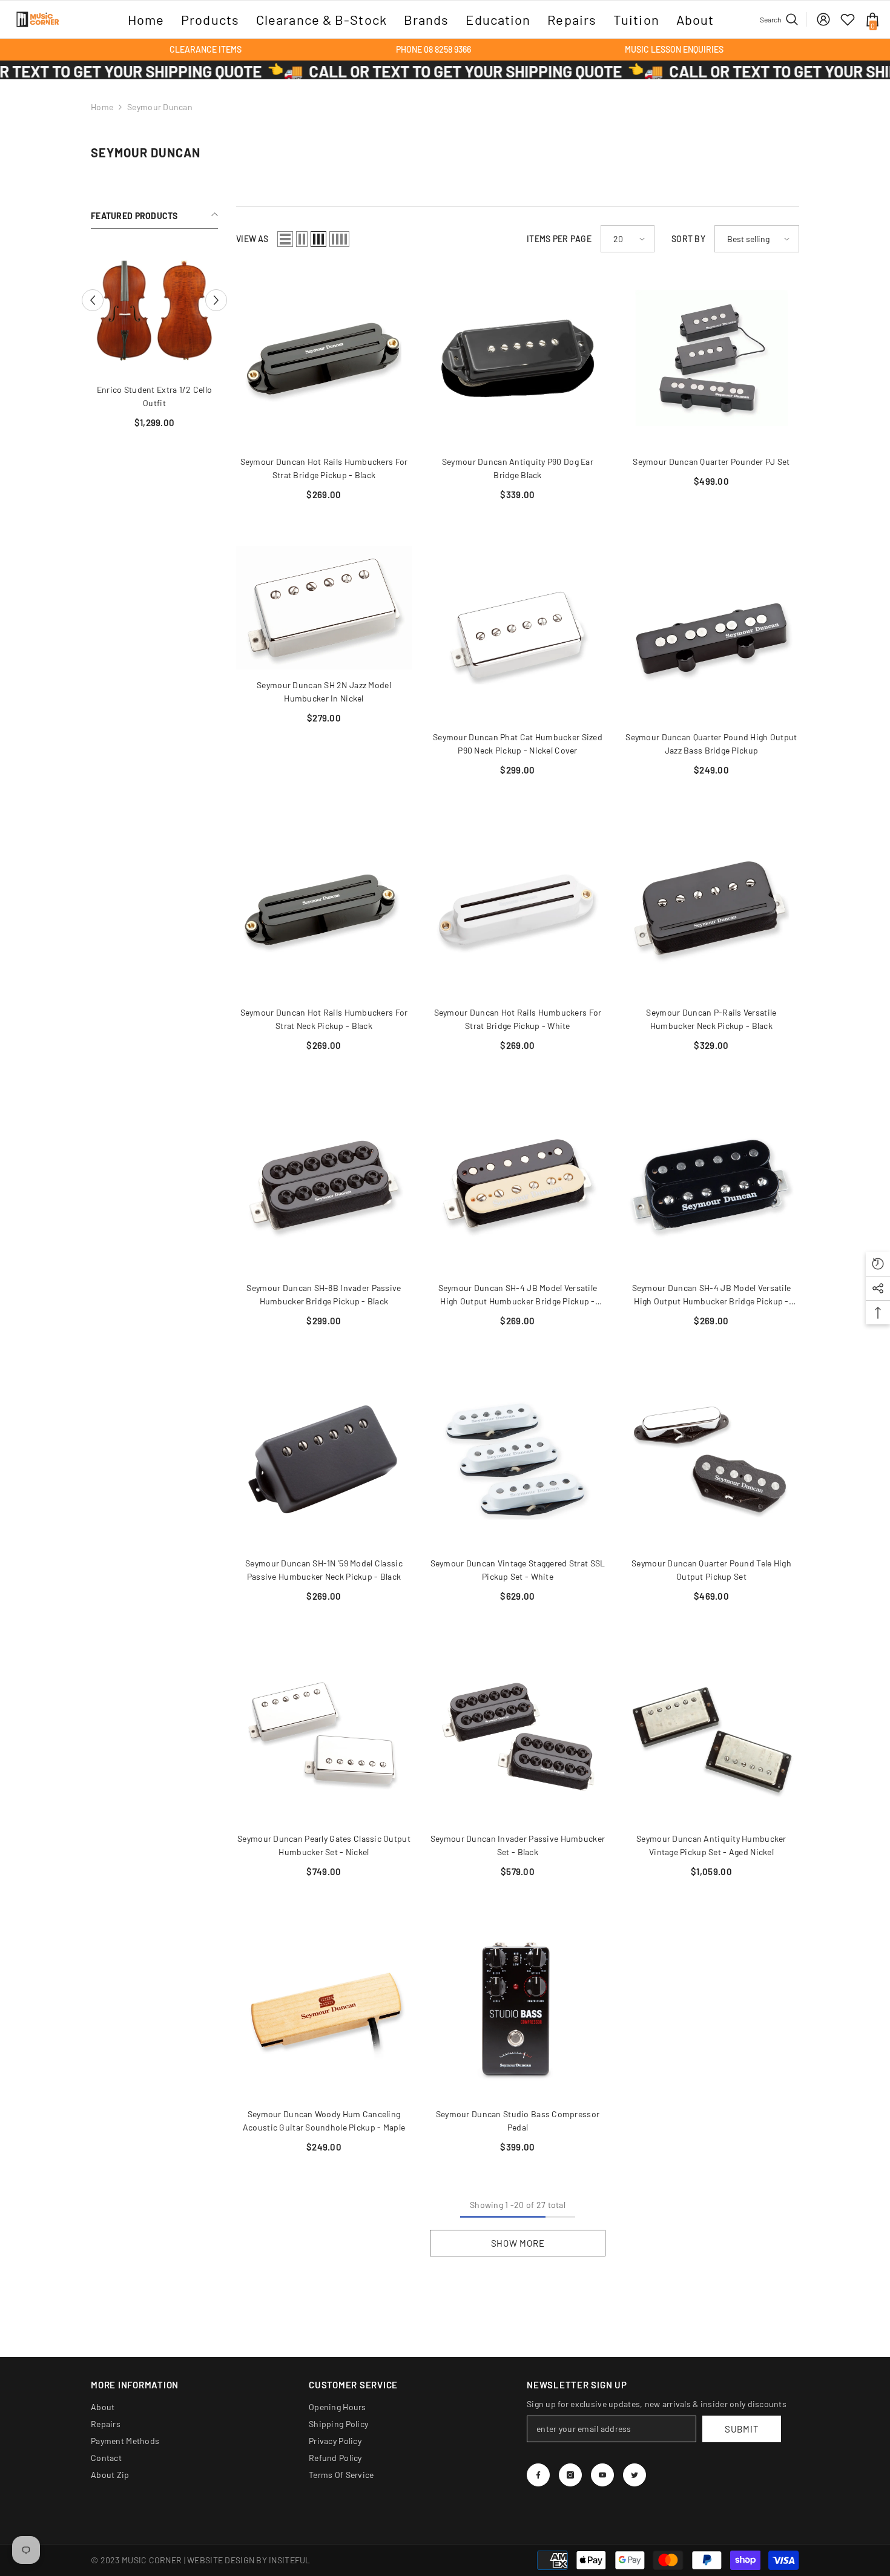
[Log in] (823, 19)
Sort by (688, 239)
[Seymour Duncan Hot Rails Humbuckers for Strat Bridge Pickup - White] (518, 909)
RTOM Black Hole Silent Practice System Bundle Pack (155, 396)
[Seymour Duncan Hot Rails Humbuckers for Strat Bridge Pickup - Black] (324, 358)
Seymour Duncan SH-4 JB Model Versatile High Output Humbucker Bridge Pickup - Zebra (518, 1295)
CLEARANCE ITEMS (206, 49)
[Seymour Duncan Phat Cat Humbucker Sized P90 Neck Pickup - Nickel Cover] (518, 634)
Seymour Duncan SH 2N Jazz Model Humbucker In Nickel (324, 692)
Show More (518, 2243)
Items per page (559, 239)
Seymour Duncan (160, 107)
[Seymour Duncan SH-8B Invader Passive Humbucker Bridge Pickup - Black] (324, 1184)
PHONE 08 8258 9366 (433, 49)
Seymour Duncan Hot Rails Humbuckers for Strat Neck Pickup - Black (324, 1019)
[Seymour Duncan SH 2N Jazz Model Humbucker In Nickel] (324, 608)
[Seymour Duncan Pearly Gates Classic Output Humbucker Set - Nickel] (324, 1735)
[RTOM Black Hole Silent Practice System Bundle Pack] (154, 310)
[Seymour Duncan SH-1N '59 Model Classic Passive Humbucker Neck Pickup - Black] (324, 1460)
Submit (742, 2429)
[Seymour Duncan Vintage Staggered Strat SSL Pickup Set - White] (518, 1460)
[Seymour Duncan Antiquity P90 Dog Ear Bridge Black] (518, 358)
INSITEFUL (290, 2560)
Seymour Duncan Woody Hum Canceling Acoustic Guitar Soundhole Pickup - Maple (324, 2121)
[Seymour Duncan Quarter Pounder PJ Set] (711, 358)
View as (252, 239)
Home (102, 107)
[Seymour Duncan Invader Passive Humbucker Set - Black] (518, 1735)
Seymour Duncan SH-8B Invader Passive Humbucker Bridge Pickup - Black (324, 1294)
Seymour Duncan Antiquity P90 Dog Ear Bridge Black (518, 468)
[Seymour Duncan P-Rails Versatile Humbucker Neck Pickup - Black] (711, 909)
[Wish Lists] (848, 19)
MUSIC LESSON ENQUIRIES (674, 49)
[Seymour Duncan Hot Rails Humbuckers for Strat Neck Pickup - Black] (324, 909)
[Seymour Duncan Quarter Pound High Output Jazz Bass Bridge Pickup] (711, 634)
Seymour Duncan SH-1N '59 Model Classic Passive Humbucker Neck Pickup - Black (324, 1570)
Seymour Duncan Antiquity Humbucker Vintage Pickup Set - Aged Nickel (711, 1845)
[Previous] (93, 300)
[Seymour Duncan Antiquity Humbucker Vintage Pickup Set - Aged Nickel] (711, 1735)
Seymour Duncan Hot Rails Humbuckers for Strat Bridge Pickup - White (518, 1019)
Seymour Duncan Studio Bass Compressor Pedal (518, 2121)
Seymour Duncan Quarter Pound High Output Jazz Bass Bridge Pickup (711, 744)
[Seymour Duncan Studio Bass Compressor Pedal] (518, 2011)
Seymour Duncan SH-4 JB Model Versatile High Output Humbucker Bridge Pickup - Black (712, 1295)
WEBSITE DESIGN (221, 2560)
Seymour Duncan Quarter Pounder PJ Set (711, 462)
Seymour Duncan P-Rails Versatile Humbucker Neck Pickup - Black (711, 1019)
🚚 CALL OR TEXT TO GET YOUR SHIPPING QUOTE (311, 71)
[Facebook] (538, 2475)
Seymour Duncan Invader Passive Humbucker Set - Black (518, 1845)
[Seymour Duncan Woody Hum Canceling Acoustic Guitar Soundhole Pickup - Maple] (324, 2011)
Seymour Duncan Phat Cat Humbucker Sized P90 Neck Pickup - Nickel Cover (518, 744)
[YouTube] (602, 2475)
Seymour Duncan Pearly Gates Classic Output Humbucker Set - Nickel (324, 1845)
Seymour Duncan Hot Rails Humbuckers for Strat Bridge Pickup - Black (324, 468)
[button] (285, 239)
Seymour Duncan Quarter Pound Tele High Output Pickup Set (711, 1570)
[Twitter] (635, 2475)
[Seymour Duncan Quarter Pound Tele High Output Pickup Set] (711, 1460)
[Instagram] (570, 2475)
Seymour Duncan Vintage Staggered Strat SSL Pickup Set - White (518, 1570)
